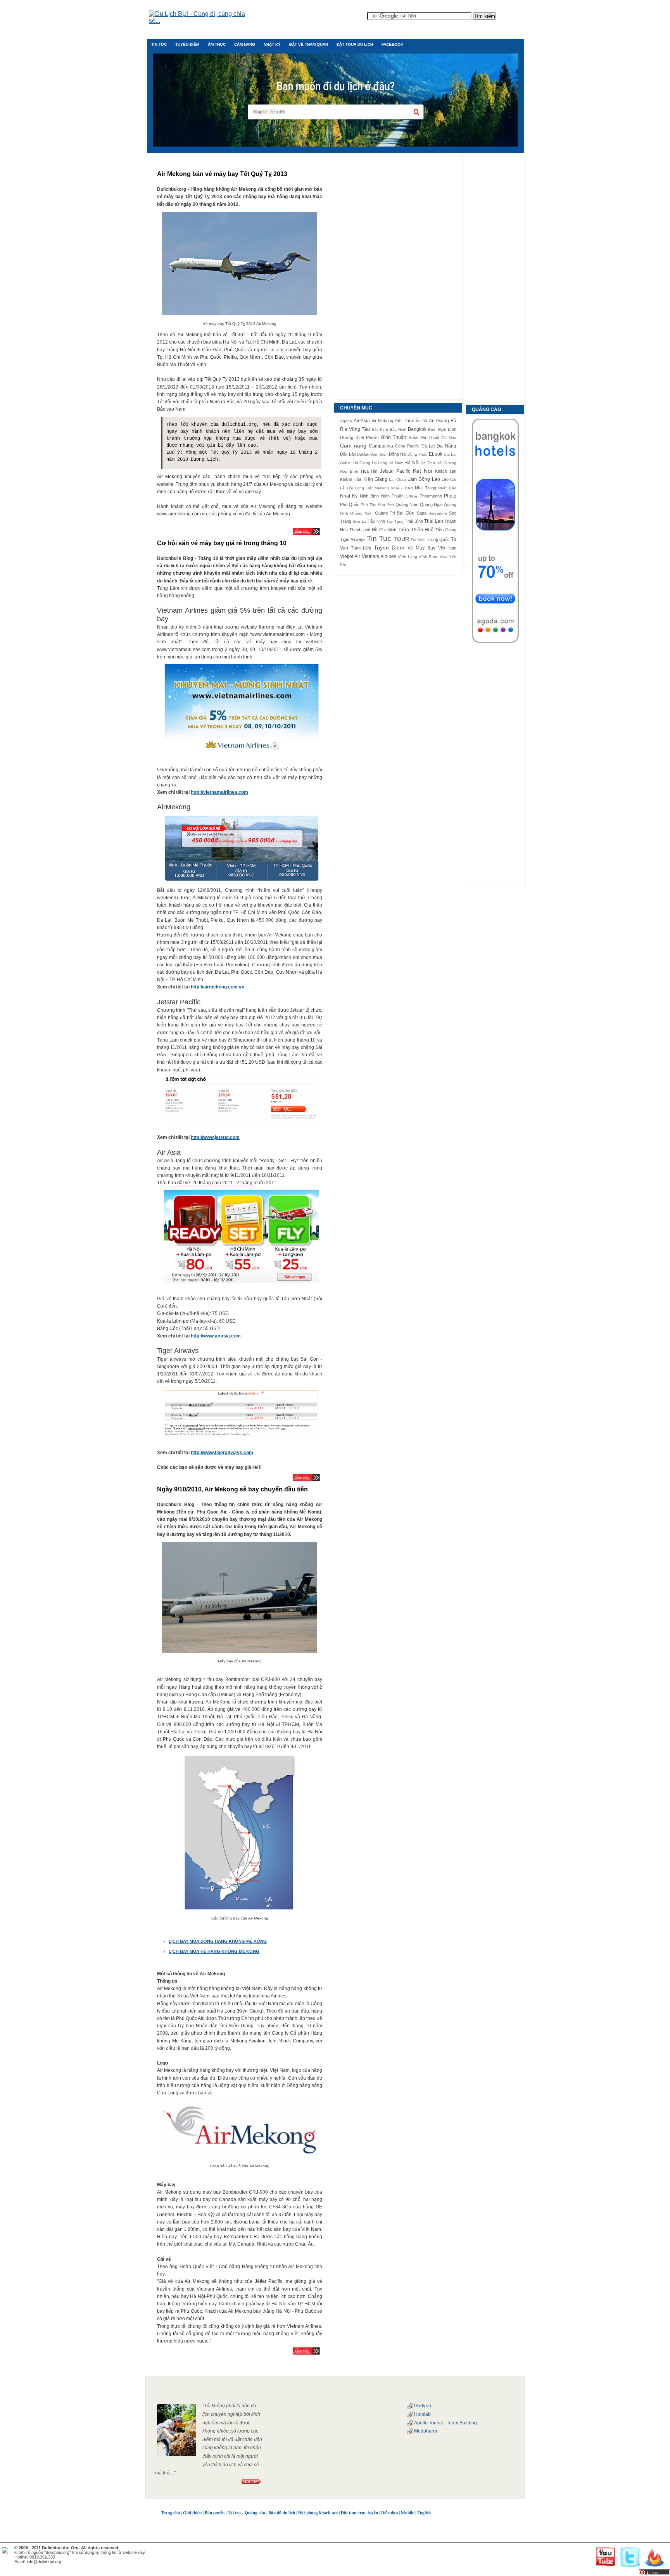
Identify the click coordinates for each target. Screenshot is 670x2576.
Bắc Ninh (398, 429)
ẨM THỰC (217, 44)
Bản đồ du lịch (282, 2513)
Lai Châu (397, 479)
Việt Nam (447, 548)
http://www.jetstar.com (215, 1137)
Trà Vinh (418, 540)
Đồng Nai (398, 454)
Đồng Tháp (418, 454)
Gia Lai (450, 454)
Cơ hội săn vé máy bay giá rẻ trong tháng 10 (222, 543)
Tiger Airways (353, 539)
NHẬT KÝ (272, 44)
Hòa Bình (349, 471)
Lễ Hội (346, 488)
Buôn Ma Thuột (424, 437)
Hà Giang (362, 463)
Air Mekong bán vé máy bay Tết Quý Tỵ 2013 (222, 174)
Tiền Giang (446, 530)
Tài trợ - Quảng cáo (246, 2513)
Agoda (346, 421)
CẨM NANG (245, 44)
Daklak (363, 454)
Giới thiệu (192, 2513)
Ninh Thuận (392, 496)
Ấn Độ (421, 421)
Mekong (382, 488)
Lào (436, 479)
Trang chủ (170, 2513)
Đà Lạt (428, 446)
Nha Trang (426, 488)
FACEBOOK (392, 44)
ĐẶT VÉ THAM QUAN (309, 44)
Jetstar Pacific (395, 471)
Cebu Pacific (407, 446)
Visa (444, 557)
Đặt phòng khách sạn (318, 2513)
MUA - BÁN (402, 488)
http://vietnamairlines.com (219, 792)
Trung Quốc (438, 539)
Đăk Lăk (348, 454)
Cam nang (353, 446)
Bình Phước (367, 437)
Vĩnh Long (408, 557)
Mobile (408, 2513)
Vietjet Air (350, 556)
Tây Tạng (395, 521)
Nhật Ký (349, 496)
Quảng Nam (407, 504)
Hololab (422, 2414)
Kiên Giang (375, 479)
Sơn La (359, 521)
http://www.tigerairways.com (222, 1453)
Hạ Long (380, 463)
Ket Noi (422, 471)
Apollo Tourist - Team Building (446, 2423)
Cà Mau (449, 438)
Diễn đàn (389, 2513)
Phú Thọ (369, 505)
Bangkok (417, 429)
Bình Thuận (394, 437)
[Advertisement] (398, 277)
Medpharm (426, 2431)
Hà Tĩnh (428, 463)
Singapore (438, 513)
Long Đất (364, 488)
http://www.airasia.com (216, 1336)
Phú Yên (386, 504)
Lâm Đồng (419, 479)
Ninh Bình (369, 496)
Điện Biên (379, 454)
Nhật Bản (447, 488)
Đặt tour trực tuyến (359, 2513)
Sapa (422, 513)
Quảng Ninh (361, 513)
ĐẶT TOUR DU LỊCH (355, 44)
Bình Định (437, 429)
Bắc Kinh (380, 429)
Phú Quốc (350, 504)
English (424, 2513)
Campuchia (381, 446)
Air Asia (362, 421)
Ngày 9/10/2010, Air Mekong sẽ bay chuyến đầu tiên (232, 1489)
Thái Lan (433, 521)
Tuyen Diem (389, 548)
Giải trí (346, 463)
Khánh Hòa (351, 479)
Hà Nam (396, 463)
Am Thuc (404, 421)
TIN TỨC (159, 44)
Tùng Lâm (361, 548)
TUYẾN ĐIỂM (187, 44)
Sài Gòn (406, 513)
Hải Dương (446, 463)
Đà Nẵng (446, 446)
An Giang (439, 421)
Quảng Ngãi (431, 504)
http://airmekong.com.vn (218, 987)
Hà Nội (412, 463)
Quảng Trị (385, 513)
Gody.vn (423, 2406)
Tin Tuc (379, 538)
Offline (411, 496)
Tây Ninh (376, 521)
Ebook (436, 454)
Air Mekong (382, 421)
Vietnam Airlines (379, 556)
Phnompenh (431, 496)
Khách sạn (446, 471)
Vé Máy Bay (421, 548)
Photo (450, 496)
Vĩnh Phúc (428, 557)
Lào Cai (449, 479)
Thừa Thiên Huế (416, 530)
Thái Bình (414, 521)
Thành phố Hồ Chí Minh (373, 530)
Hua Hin (369, 471)
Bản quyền (215, 2513)
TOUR (401, 539)
